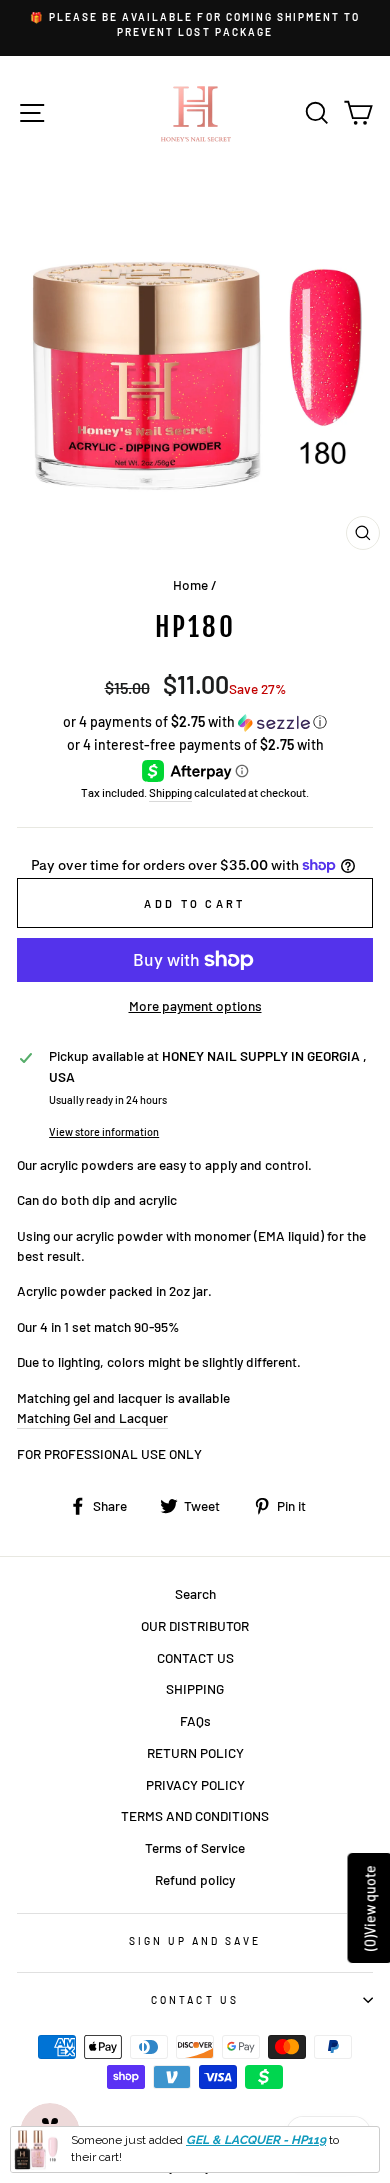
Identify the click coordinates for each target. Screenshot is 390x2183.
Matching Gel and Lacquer (92, 1417)
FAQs (195, 1720)
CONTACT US (195, 1657)
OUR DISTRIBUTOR (195, 1625)
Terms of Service (195, 1847)
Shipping (170, 792)
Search (195, 1593)
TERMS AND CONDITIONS (195, 1815)
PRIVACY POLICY (195, 1784)
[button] (195, 722)
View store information (104, 1131)
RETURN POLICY (195, 1752)
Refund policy (195, 1879)
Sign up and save (195, 1941)
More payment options (195, 1005)
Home (190, 584)
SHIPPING (195, 1688)
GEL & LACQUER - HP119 (256, 2140)
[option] (195, 25)
